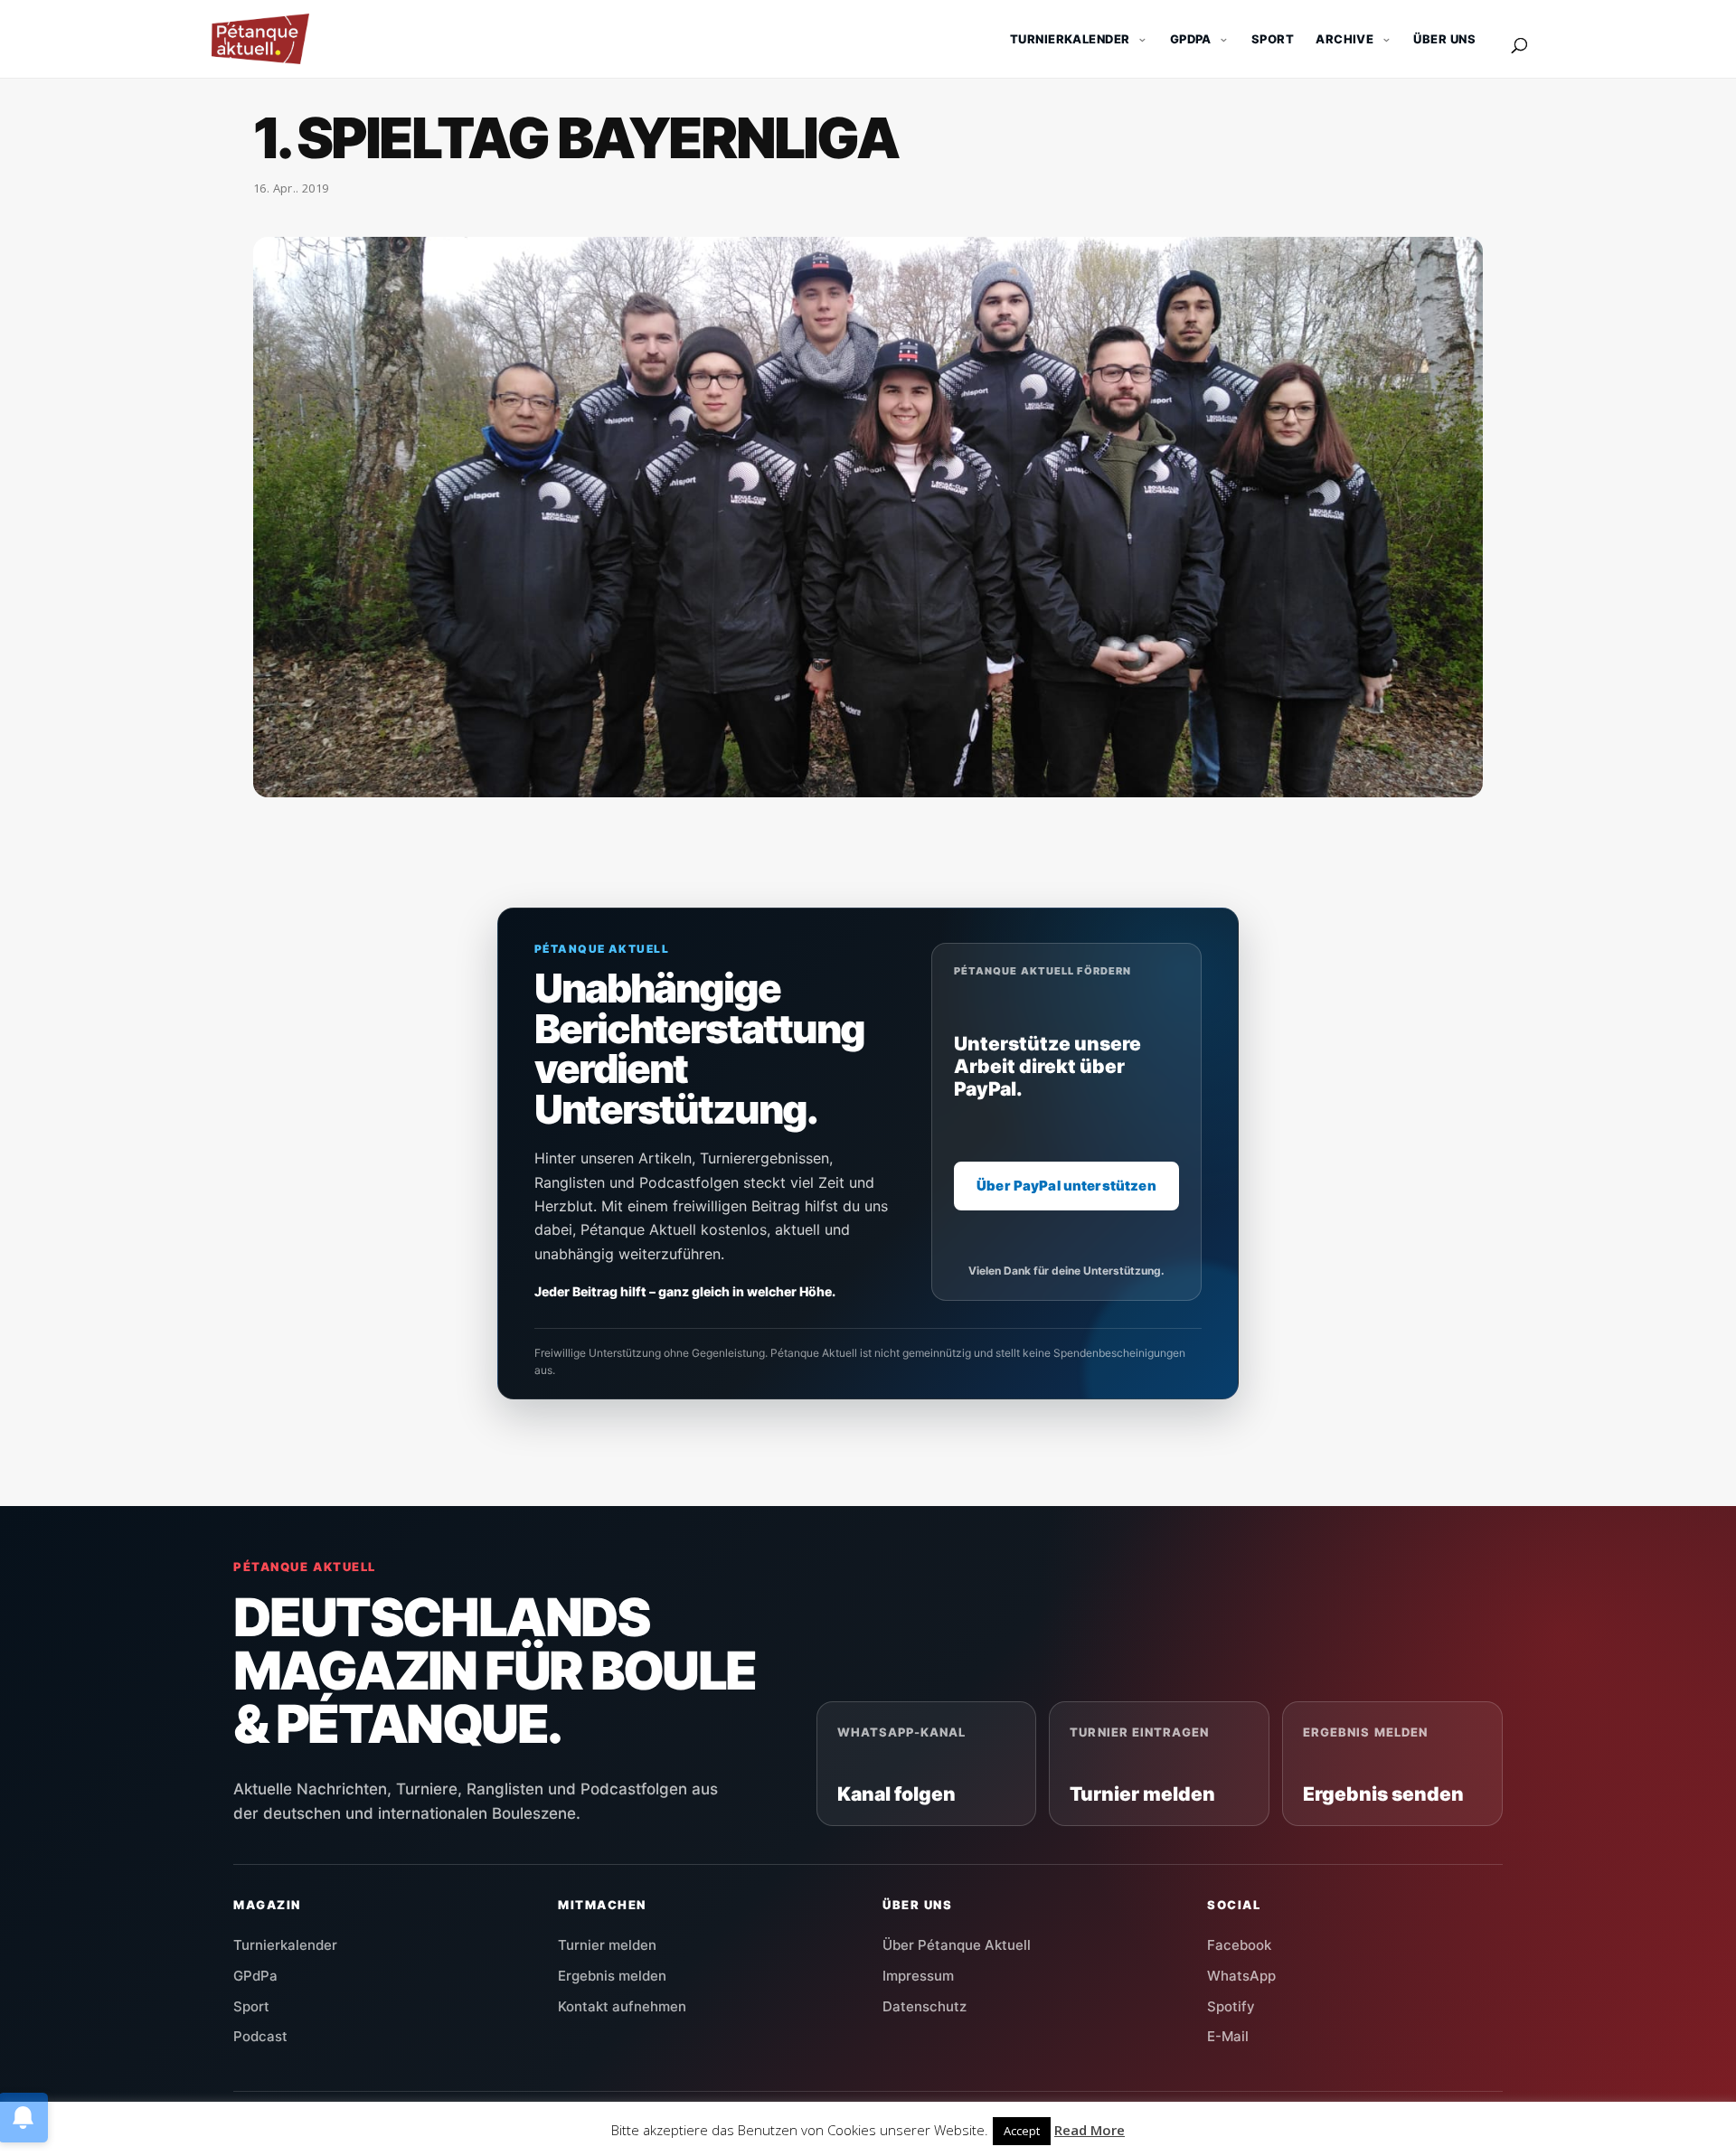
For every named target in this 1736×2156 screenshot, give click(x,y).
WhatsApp (1241, 1976)
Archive (1344, 39)
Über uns (1444, 39)
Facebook (1239, 1945)
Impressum (918, 1976)
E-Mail (1228, 2036)
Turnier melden (607, 1945)
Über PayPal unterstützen (1066, 1186)
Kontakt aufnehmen (622, 2006)
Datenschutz (925, 2006)
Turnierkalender (1070, 39)
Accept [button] (1022, 2131)
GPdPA (1191, 39)
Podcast (260, 2036)
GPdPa (255, 1976)
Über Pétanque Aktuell (957, 1945)
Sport (1273, 39)
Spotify (1231, 2006)
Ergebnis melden (612, 1976)
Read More (1090, 2130)
